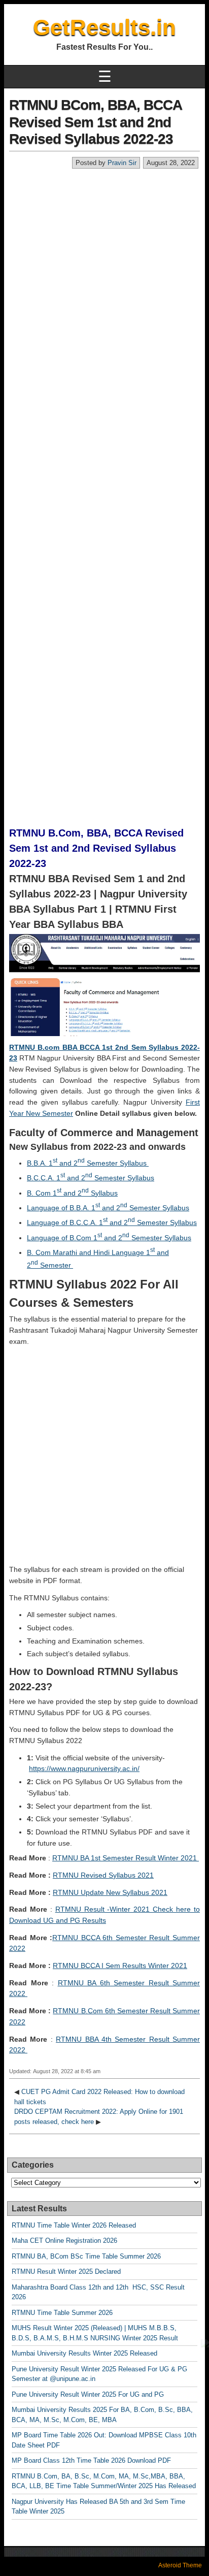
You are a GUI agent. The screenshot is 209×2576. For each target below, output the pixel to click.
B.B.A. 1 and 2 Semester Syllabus (88, 1163)
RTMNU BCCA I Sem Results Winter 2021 (120, 1966)
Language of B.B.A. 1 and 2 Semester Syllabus (108, 1208)
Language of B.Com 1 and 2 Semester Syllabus (109, 1238)
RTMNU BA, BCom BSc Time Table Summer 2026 (86, 2256)
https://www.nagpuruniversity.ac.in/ (84, 1768)
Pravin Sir (122, 163)
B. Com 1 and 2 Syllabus (72, 1193)
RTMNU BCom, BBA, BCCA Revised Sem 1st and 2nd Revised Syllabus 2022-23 (95, 122)
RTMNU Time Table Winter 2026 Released (74, 2225)
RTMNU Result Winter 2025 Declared (66, 2272)
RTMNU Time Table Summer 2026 (62, 2313)
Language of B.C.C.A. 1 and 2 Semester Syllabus (112, 1222)
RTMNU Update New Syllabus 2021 (110, 1892)
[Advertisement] (104, 279)
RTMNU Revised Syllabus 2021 (103, 1875)
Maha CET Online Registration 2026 (64, 2241)
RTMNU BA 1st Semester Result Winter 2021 (126, 1858)
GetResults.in (104, 27)
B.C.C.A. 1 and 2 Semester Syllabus (91, 1178)
